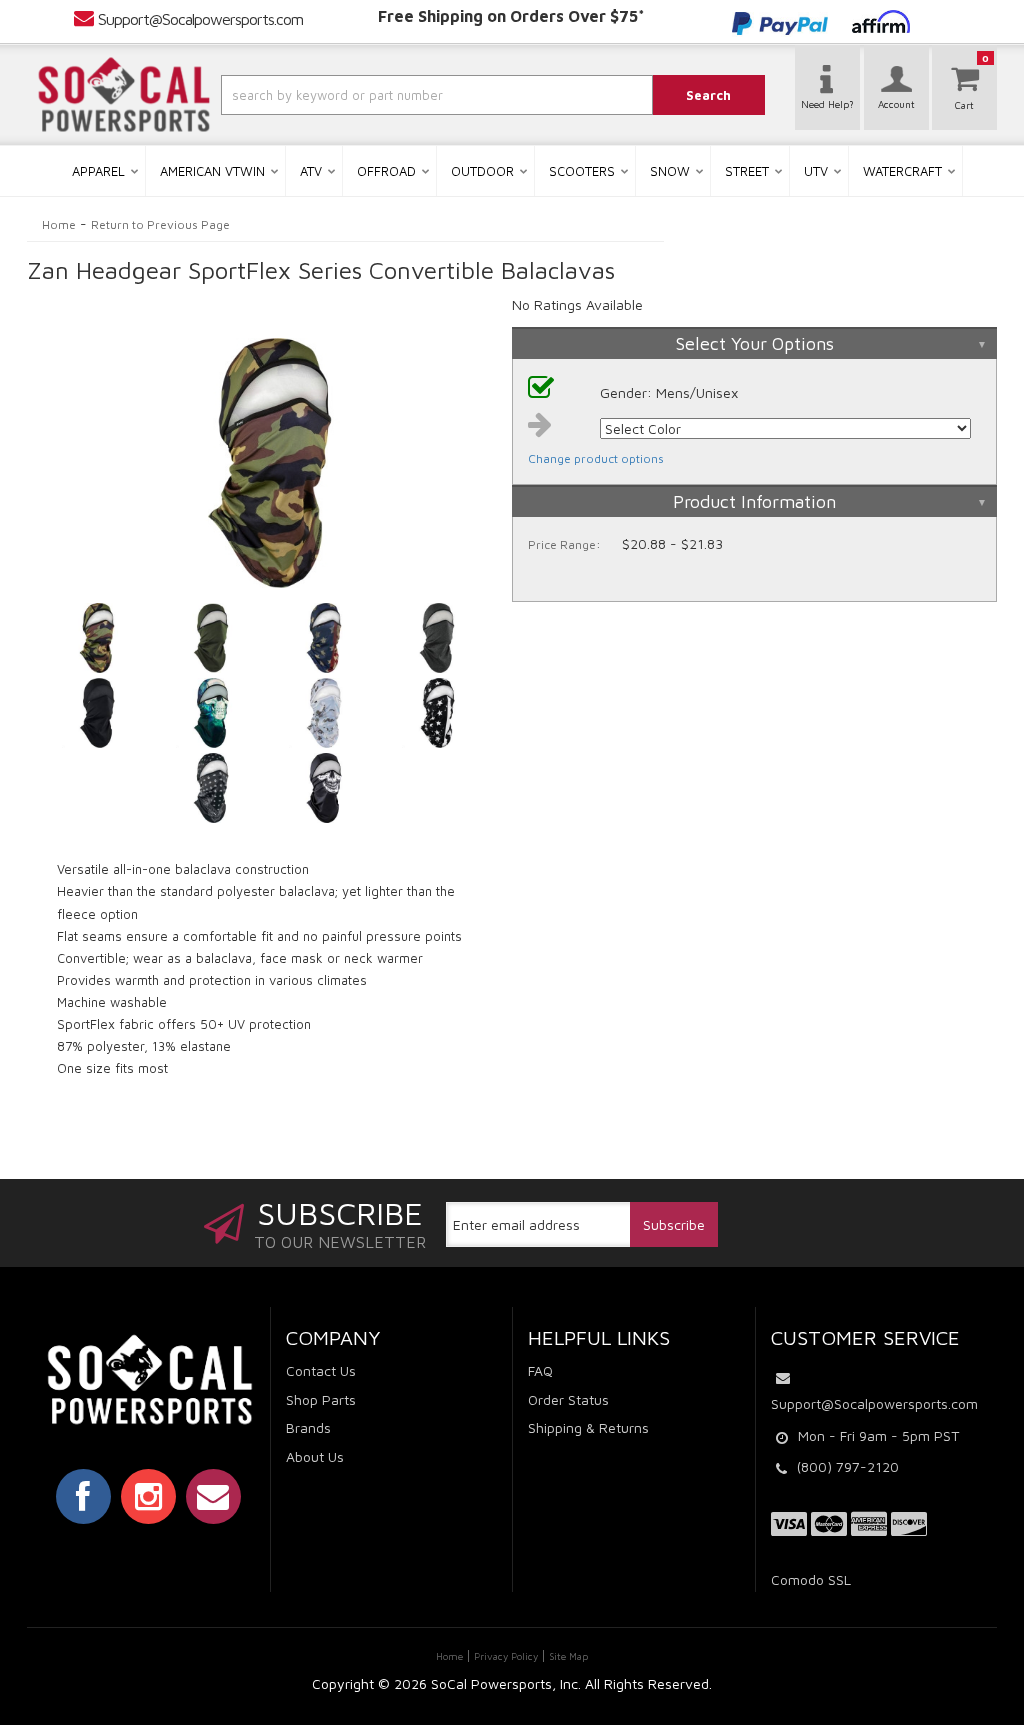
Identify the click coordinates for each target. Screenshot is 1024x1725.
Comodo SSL (811, 1579)
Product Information (754, 501)
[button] (401, 95)
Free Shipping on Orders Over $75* (511, 16)
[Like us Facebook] (83, 1496)
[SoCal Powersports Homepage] (124, 95)
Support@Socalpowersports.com (200, 19)
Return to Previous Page (160, 224)
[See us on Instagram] (148, 1496)
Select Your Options (755, 343)
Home (59, 224)
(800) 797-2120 (848, 1466)
